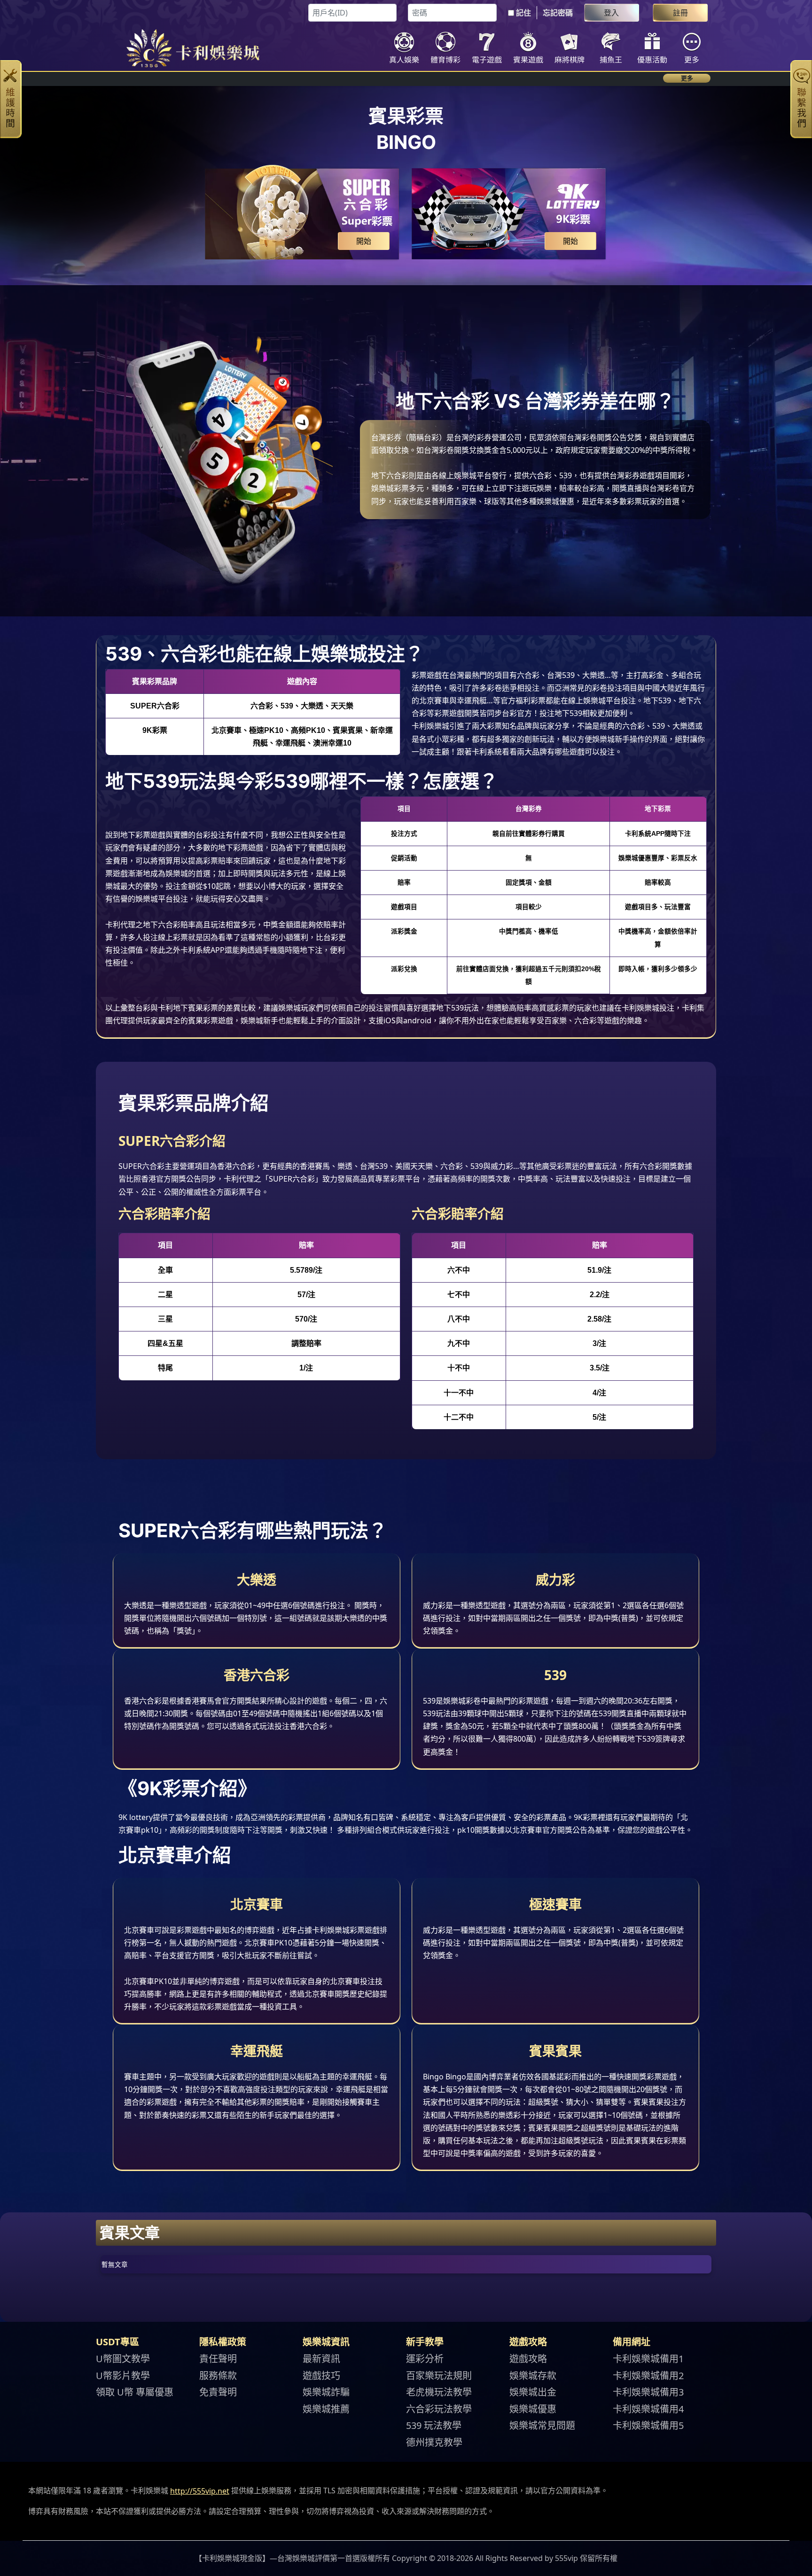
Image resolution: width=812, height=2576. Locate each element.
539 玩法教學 (434, 2425)
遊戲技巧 (321, 2375)
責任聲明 (218, 2359)
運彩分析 (425, 2359)
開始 (364, 241)
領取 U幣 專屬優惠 (135, 2392)
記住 (523, 13)
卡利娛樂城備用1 (648, 2359)
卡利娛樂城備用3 (648, 2392)
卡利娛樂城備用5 (648, 2425)
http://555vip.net (200, 2491)
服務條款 (218, 2375)
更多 (687, 78)
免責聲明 (218, 2392)
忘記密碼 (558, 13)
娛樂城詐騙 (326, 2392)
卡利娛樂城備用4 (648, 2409)
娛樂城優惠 (533, 2409)
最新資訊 (321, 2359)
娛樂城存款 (533, 2375)
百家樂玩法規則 (439, 2375)
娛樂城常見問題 (542, 2425)
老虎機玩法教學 (439, 2392)
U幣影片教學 (123, 2375)
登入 (611, 13)
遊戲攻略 (528, 2359)
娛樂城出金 (533, 2392)
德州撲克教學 (434, 2442)
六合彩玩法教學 (439, 2409)
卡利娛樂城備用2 (648, 2375)
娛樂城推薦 (326, 2409)
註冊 (680, 13)
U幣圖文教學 (123, 2359)
